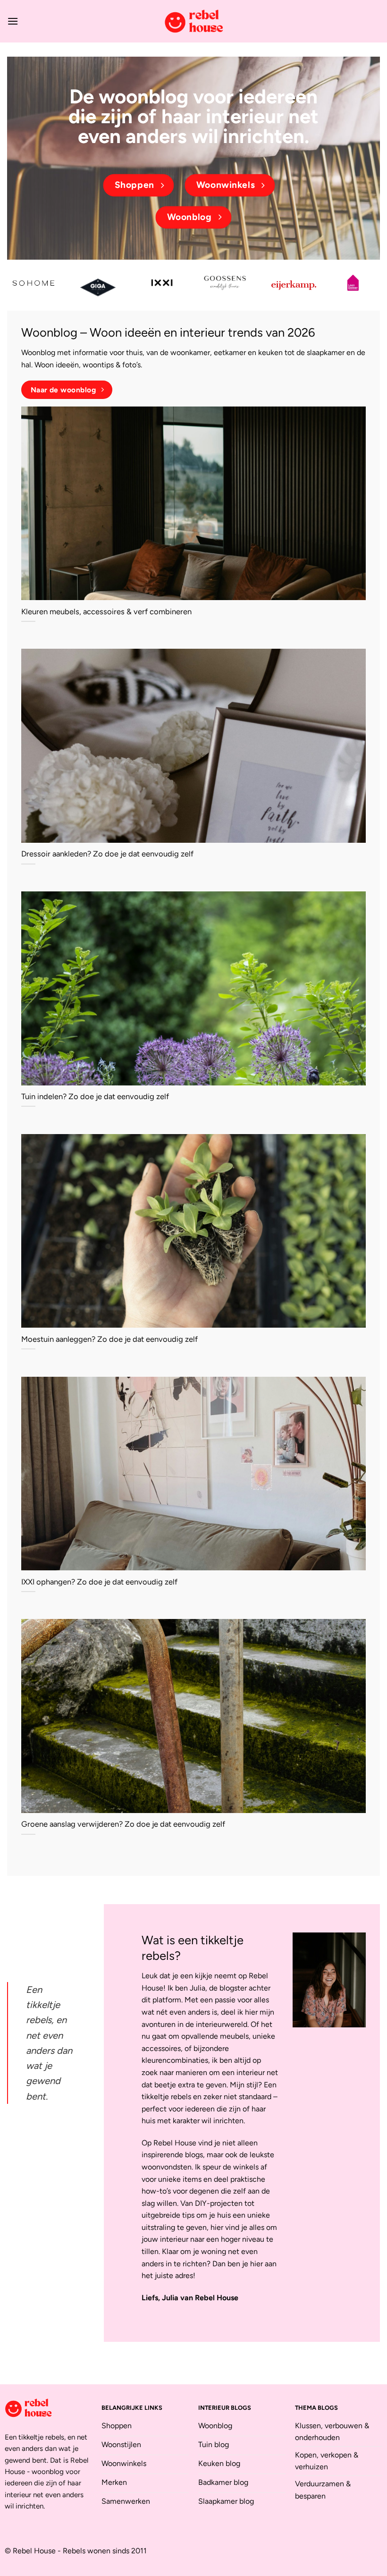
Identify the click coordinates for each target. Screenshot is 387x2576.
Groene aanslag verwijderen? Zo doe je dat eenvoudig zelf (123, 1824)
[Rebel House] (193, 21)
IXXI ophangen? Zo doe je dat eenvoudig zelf (99, 1582)
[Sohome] (34, 283)
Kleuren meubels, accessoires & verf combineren (106, 611)
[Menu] (13, 21)
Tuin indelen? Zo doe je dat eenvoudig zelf (95, 1096)
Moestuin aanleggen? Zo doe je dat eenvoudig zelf (109, 1339)
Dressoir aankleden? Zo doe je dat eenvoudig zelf (107, 854)
